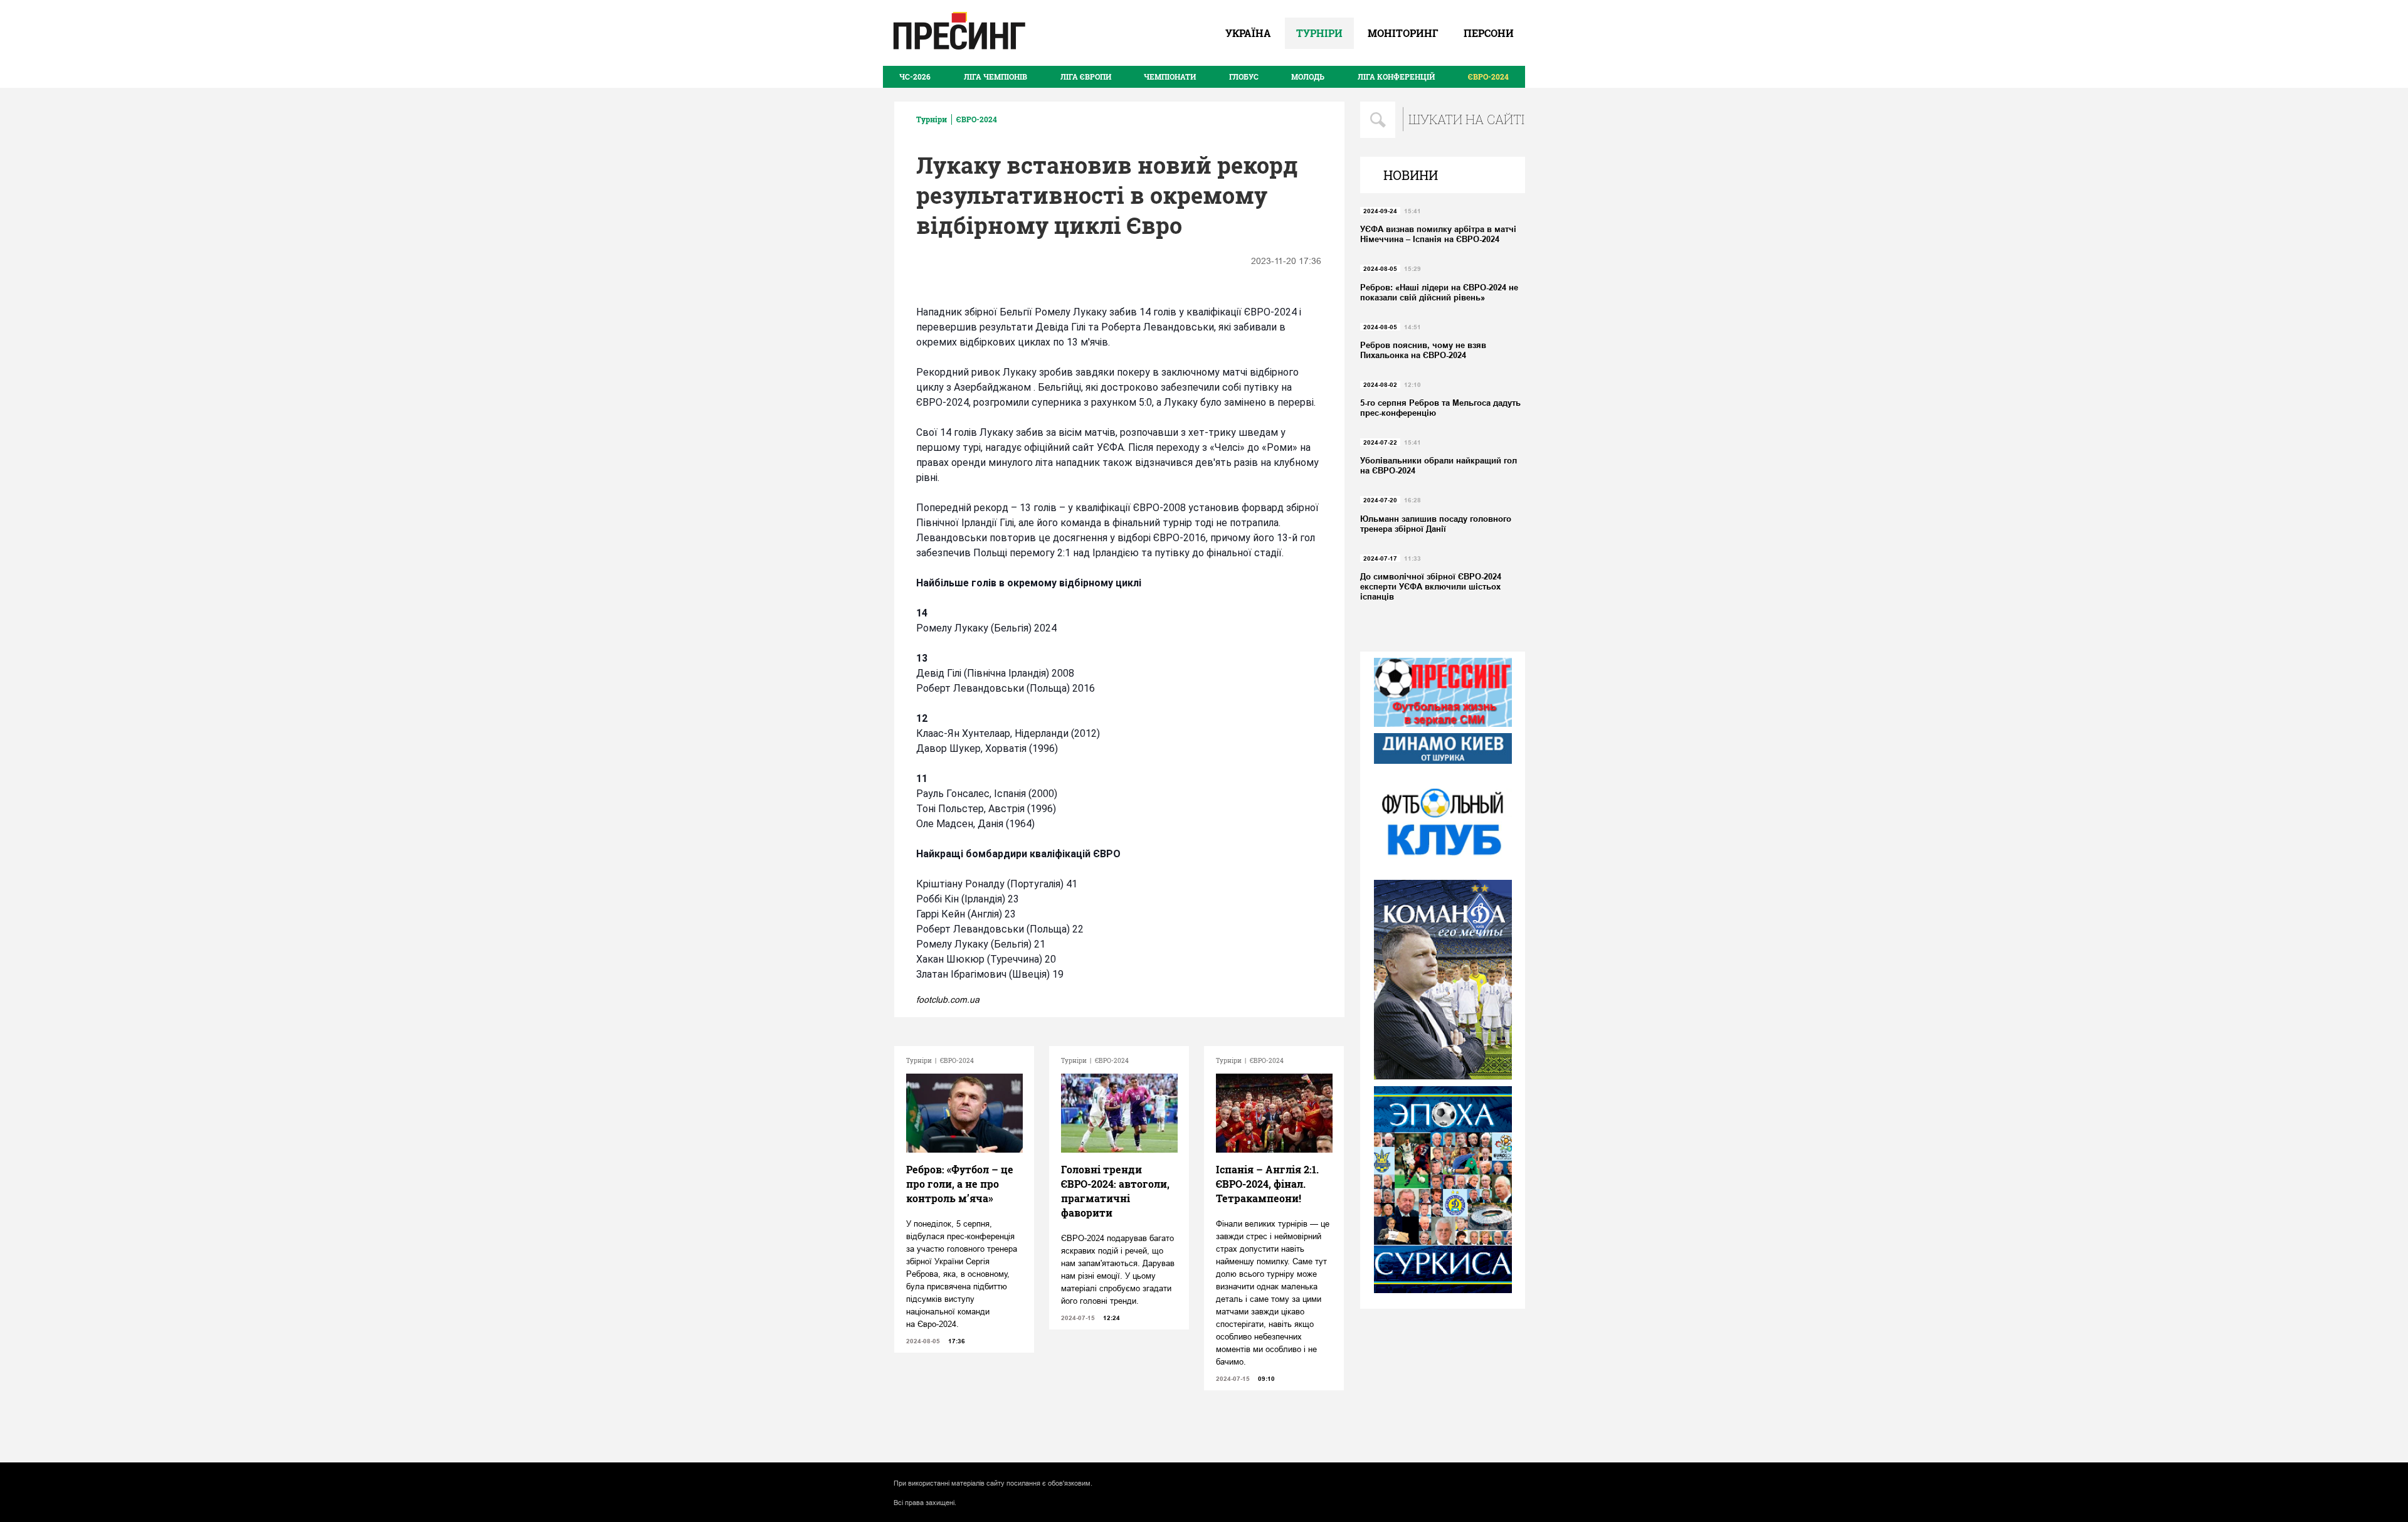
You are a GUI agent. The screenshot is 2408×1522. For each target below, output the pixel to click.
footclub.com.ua (948, 1000)
